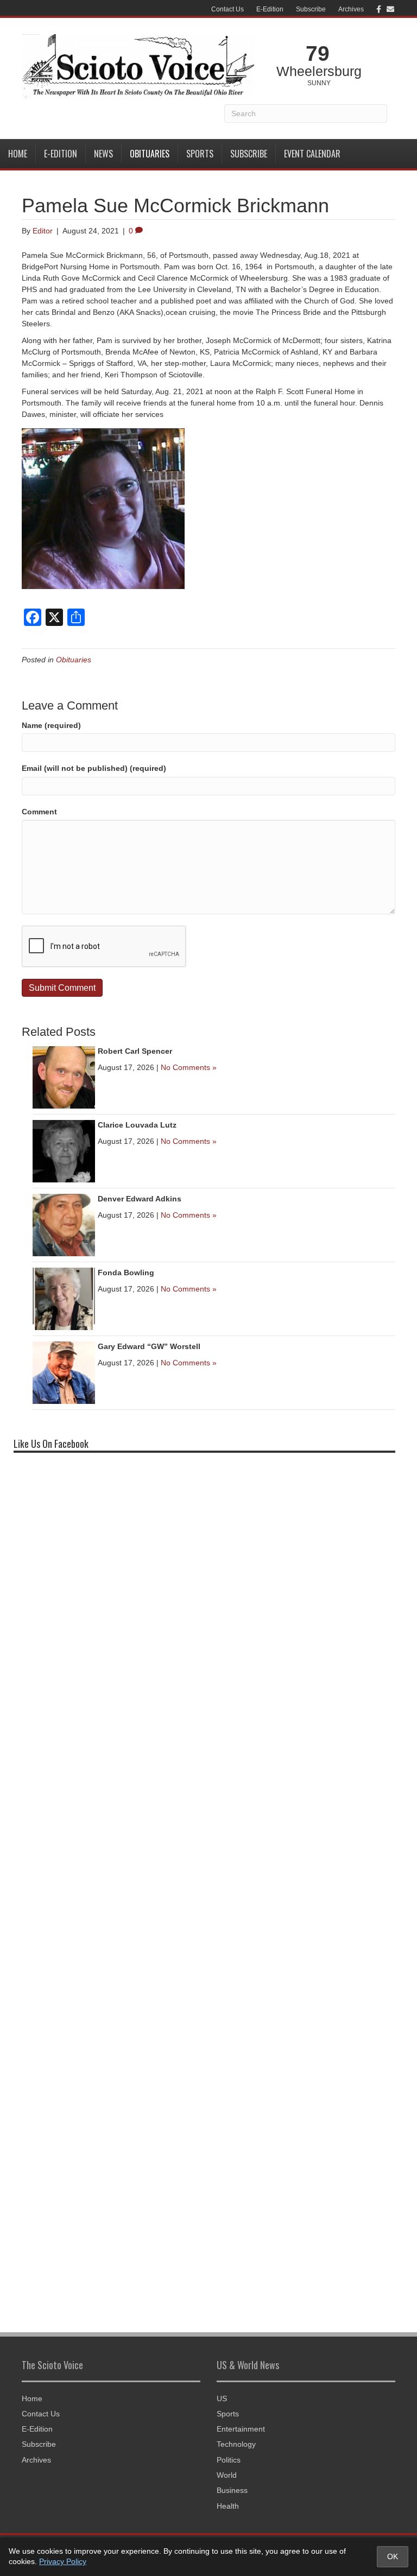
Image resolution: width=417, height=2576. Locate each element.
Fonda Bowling (126, 1273)
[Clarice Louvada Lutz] (64, 1150)
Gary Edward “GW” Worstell (149, 1346)
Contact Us (228, 9)
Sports (200, 154)
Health (228, 2506)
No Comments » (189, 1067)
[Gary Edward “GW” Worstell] (64, 1372)
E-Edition (270, 9)
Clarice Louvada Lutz (137, 1125)
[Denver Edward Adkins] (64, 1224)
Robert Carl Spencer (135, 1051)
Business (232, 2490)
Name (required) (51, 725)
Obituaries (150, 154)
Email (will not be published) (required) (94, 768)
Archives (351, 9)
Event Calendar (312, 154)
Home (18, 154)
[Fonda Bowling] (64, 1298)
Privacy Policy (63, 2561)
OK (393, 2556)
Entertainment (241, 2429)
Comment (39, 812)
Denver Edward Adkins (140, 1199)
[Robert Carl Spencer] (64, 1077)
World (227, 2475)
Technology (236, 2444)
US (222, 2398)
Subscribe (311, 9)
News (103, 154)
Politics (229, 2460)
